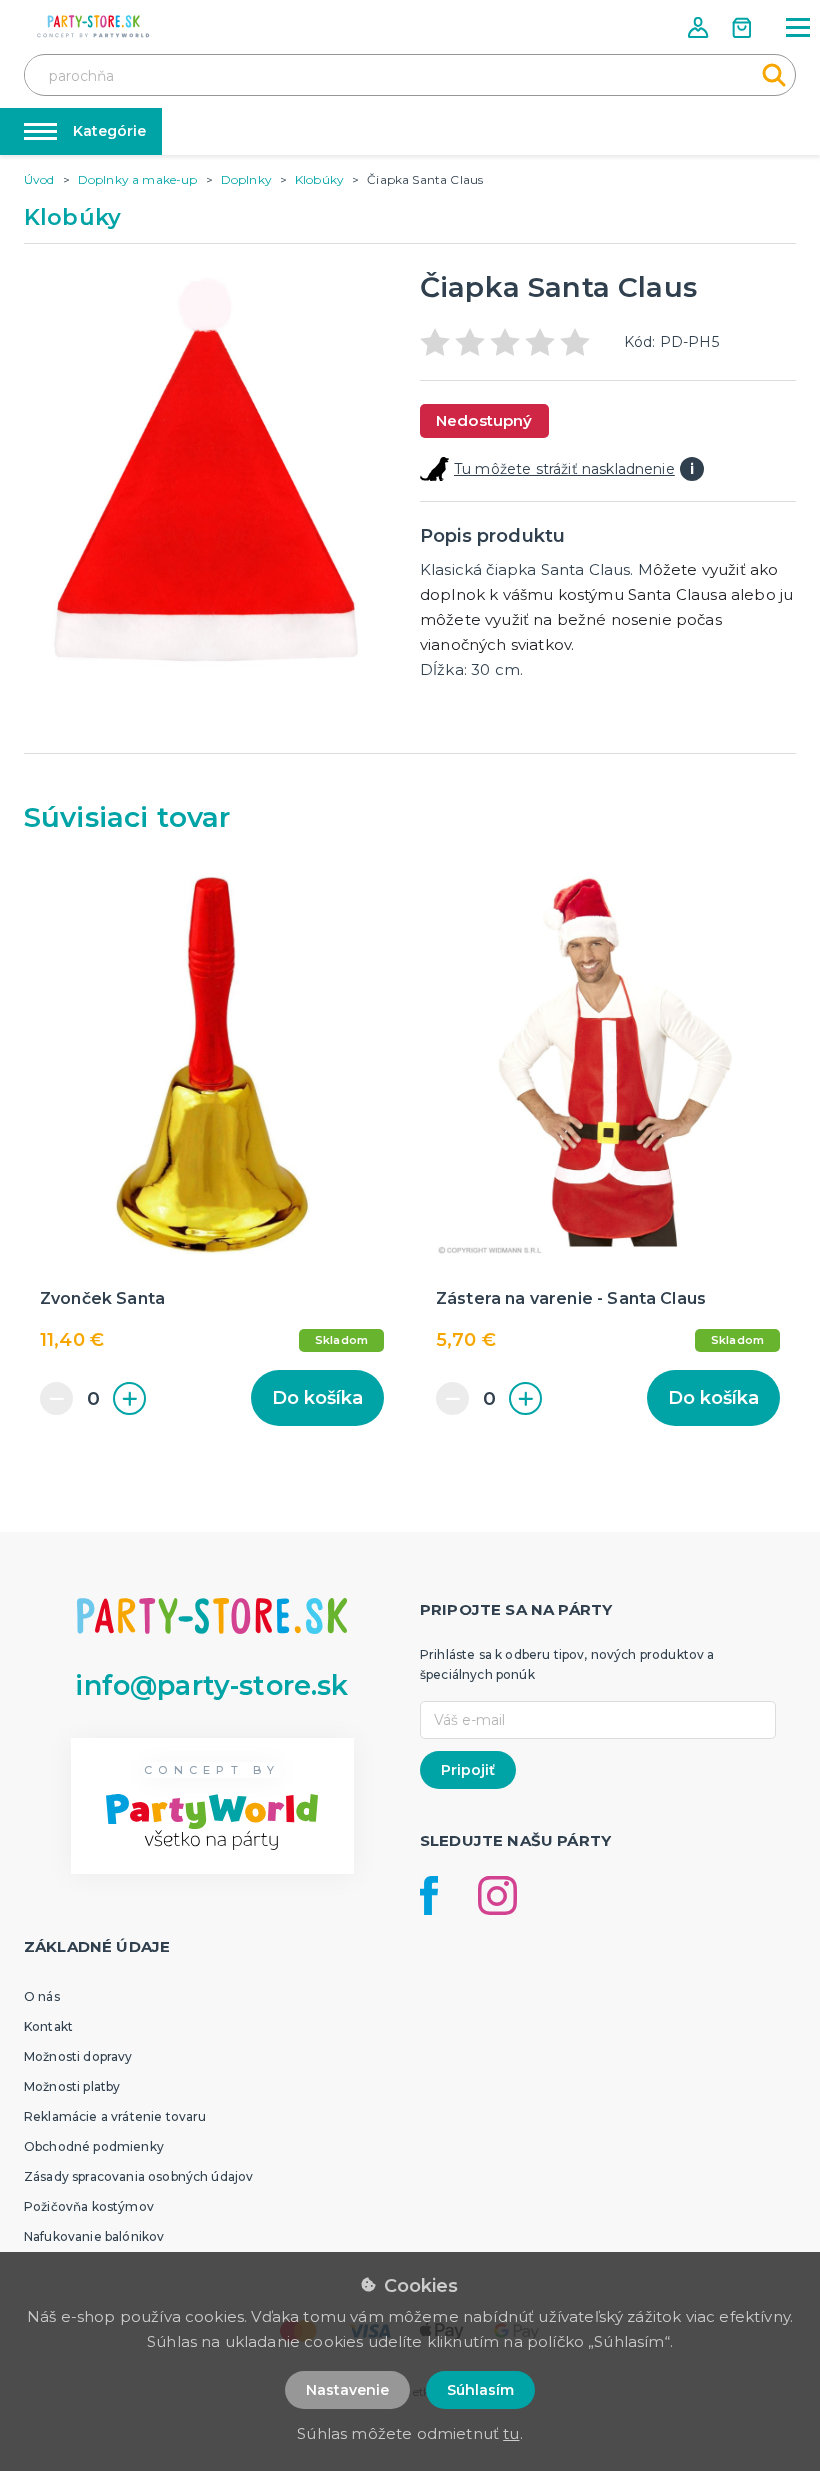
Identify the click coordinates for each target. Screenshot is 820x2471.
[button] (700, 27)
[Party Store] (94, 26)
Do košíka (317, 1398)
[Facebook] (429, 1895)
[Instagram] (497, 1895)
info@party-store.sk (211, 1685)
